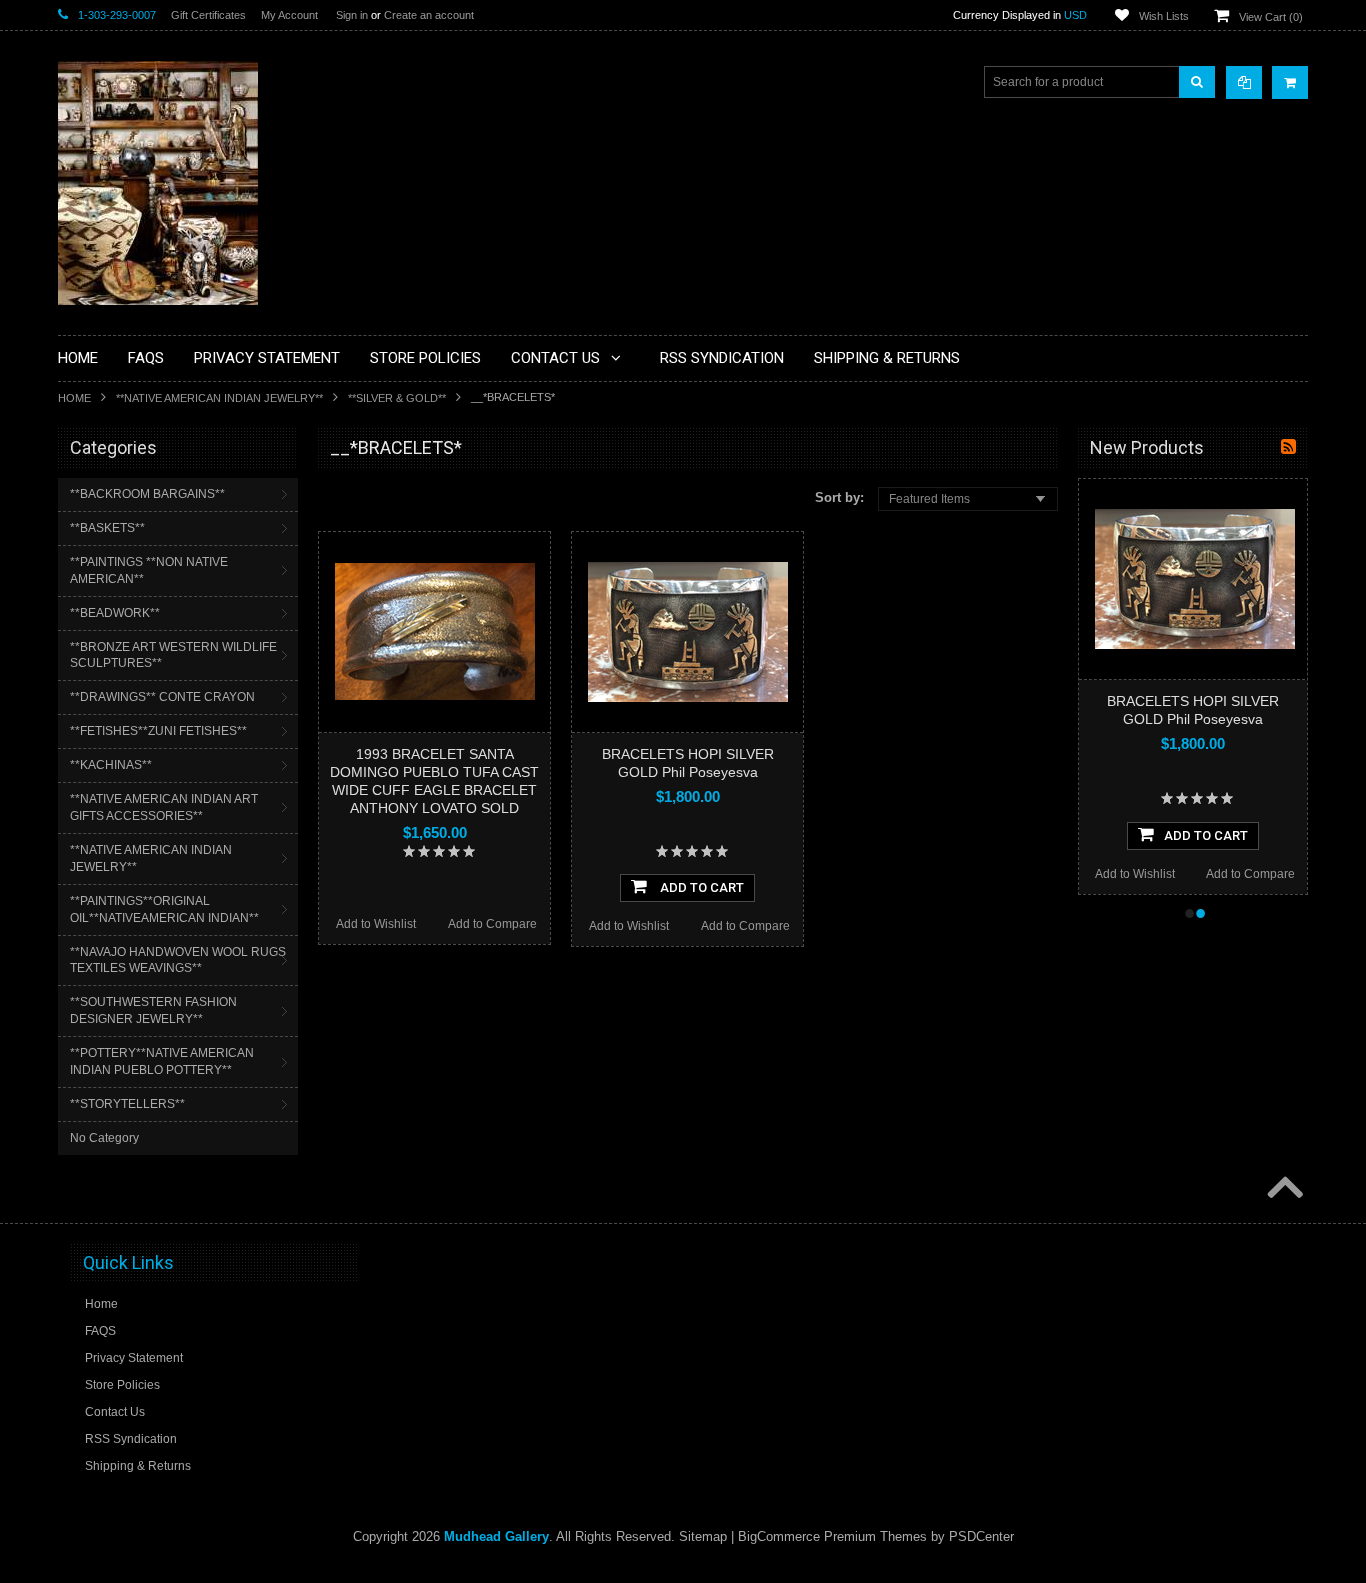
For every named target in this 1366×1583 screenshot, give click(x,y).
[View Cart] (1290, 82)
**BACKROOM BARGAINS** (147, 494)
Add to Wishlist (376, 924)
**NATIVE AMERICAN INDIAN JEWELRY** (219, 398)
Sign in (352, 15)
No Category (104, 1138)
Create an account (429, 15)
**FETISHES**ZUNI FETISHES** (158, 731)
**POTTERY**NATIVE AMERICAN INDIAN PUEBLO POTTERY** (162, 1061)
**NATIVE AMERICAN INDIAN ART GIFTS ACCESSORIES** (164, 807)
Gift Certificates (208, 15)
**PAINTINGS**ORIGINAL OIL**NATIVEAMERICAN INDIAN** (164, 909)
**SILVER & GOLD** (397, 398)
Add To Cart (700, 887)
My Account (289, 15)
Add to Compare (492, 924)
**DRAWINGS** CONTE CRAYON (162, 697)
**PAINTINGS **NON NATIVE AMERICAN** (149, 570)
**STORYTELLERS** (127, 1104)
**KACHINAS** (111, 765)
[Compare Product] (1244, 82)
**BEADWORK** (115, 613)
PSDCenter (981, 1536)
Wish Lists (1164, 16)
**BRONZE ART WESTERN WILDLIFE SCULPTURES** (173, 655)
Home (74, 398)
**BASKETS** (107, 528)
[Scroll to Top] (1283, 1189)
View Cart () (1271, 17)
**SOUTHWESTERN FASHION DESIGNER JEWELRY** (153, 1010)
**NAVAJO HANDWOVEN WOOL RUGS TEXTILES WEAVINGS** (178, 960)
